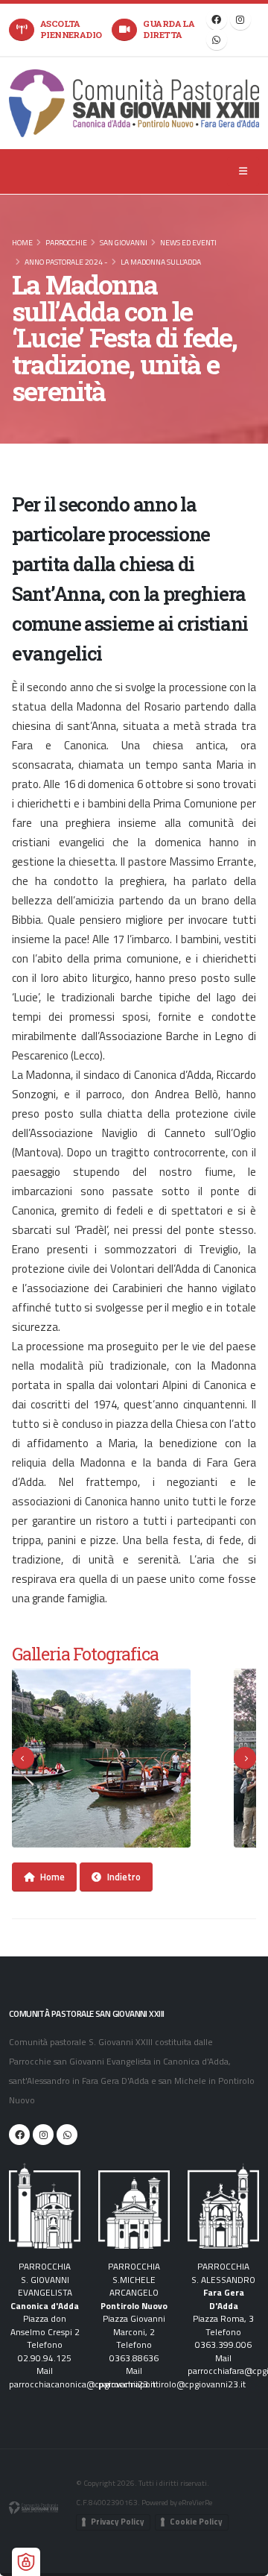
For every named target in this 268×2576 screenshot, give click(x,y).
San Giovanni (124, 242)
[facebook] (217, 19)
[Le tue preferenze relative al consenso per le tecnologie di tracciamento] (26, 2562)
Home (22, 242)
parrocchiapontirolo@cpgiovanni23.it (172, 2384)
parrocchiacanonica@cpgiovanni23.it (82, 2384)
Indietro (124, 1877)
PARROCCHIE (66, 242)
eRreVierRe (195, 2502)
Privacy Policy (118, 2522)
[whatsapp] (217, 40)
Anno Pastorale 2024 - (66, 262)
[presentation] (23, 1758)
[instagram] (240, 19)
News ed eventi (188, 242)
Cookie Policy (196, 2522)
